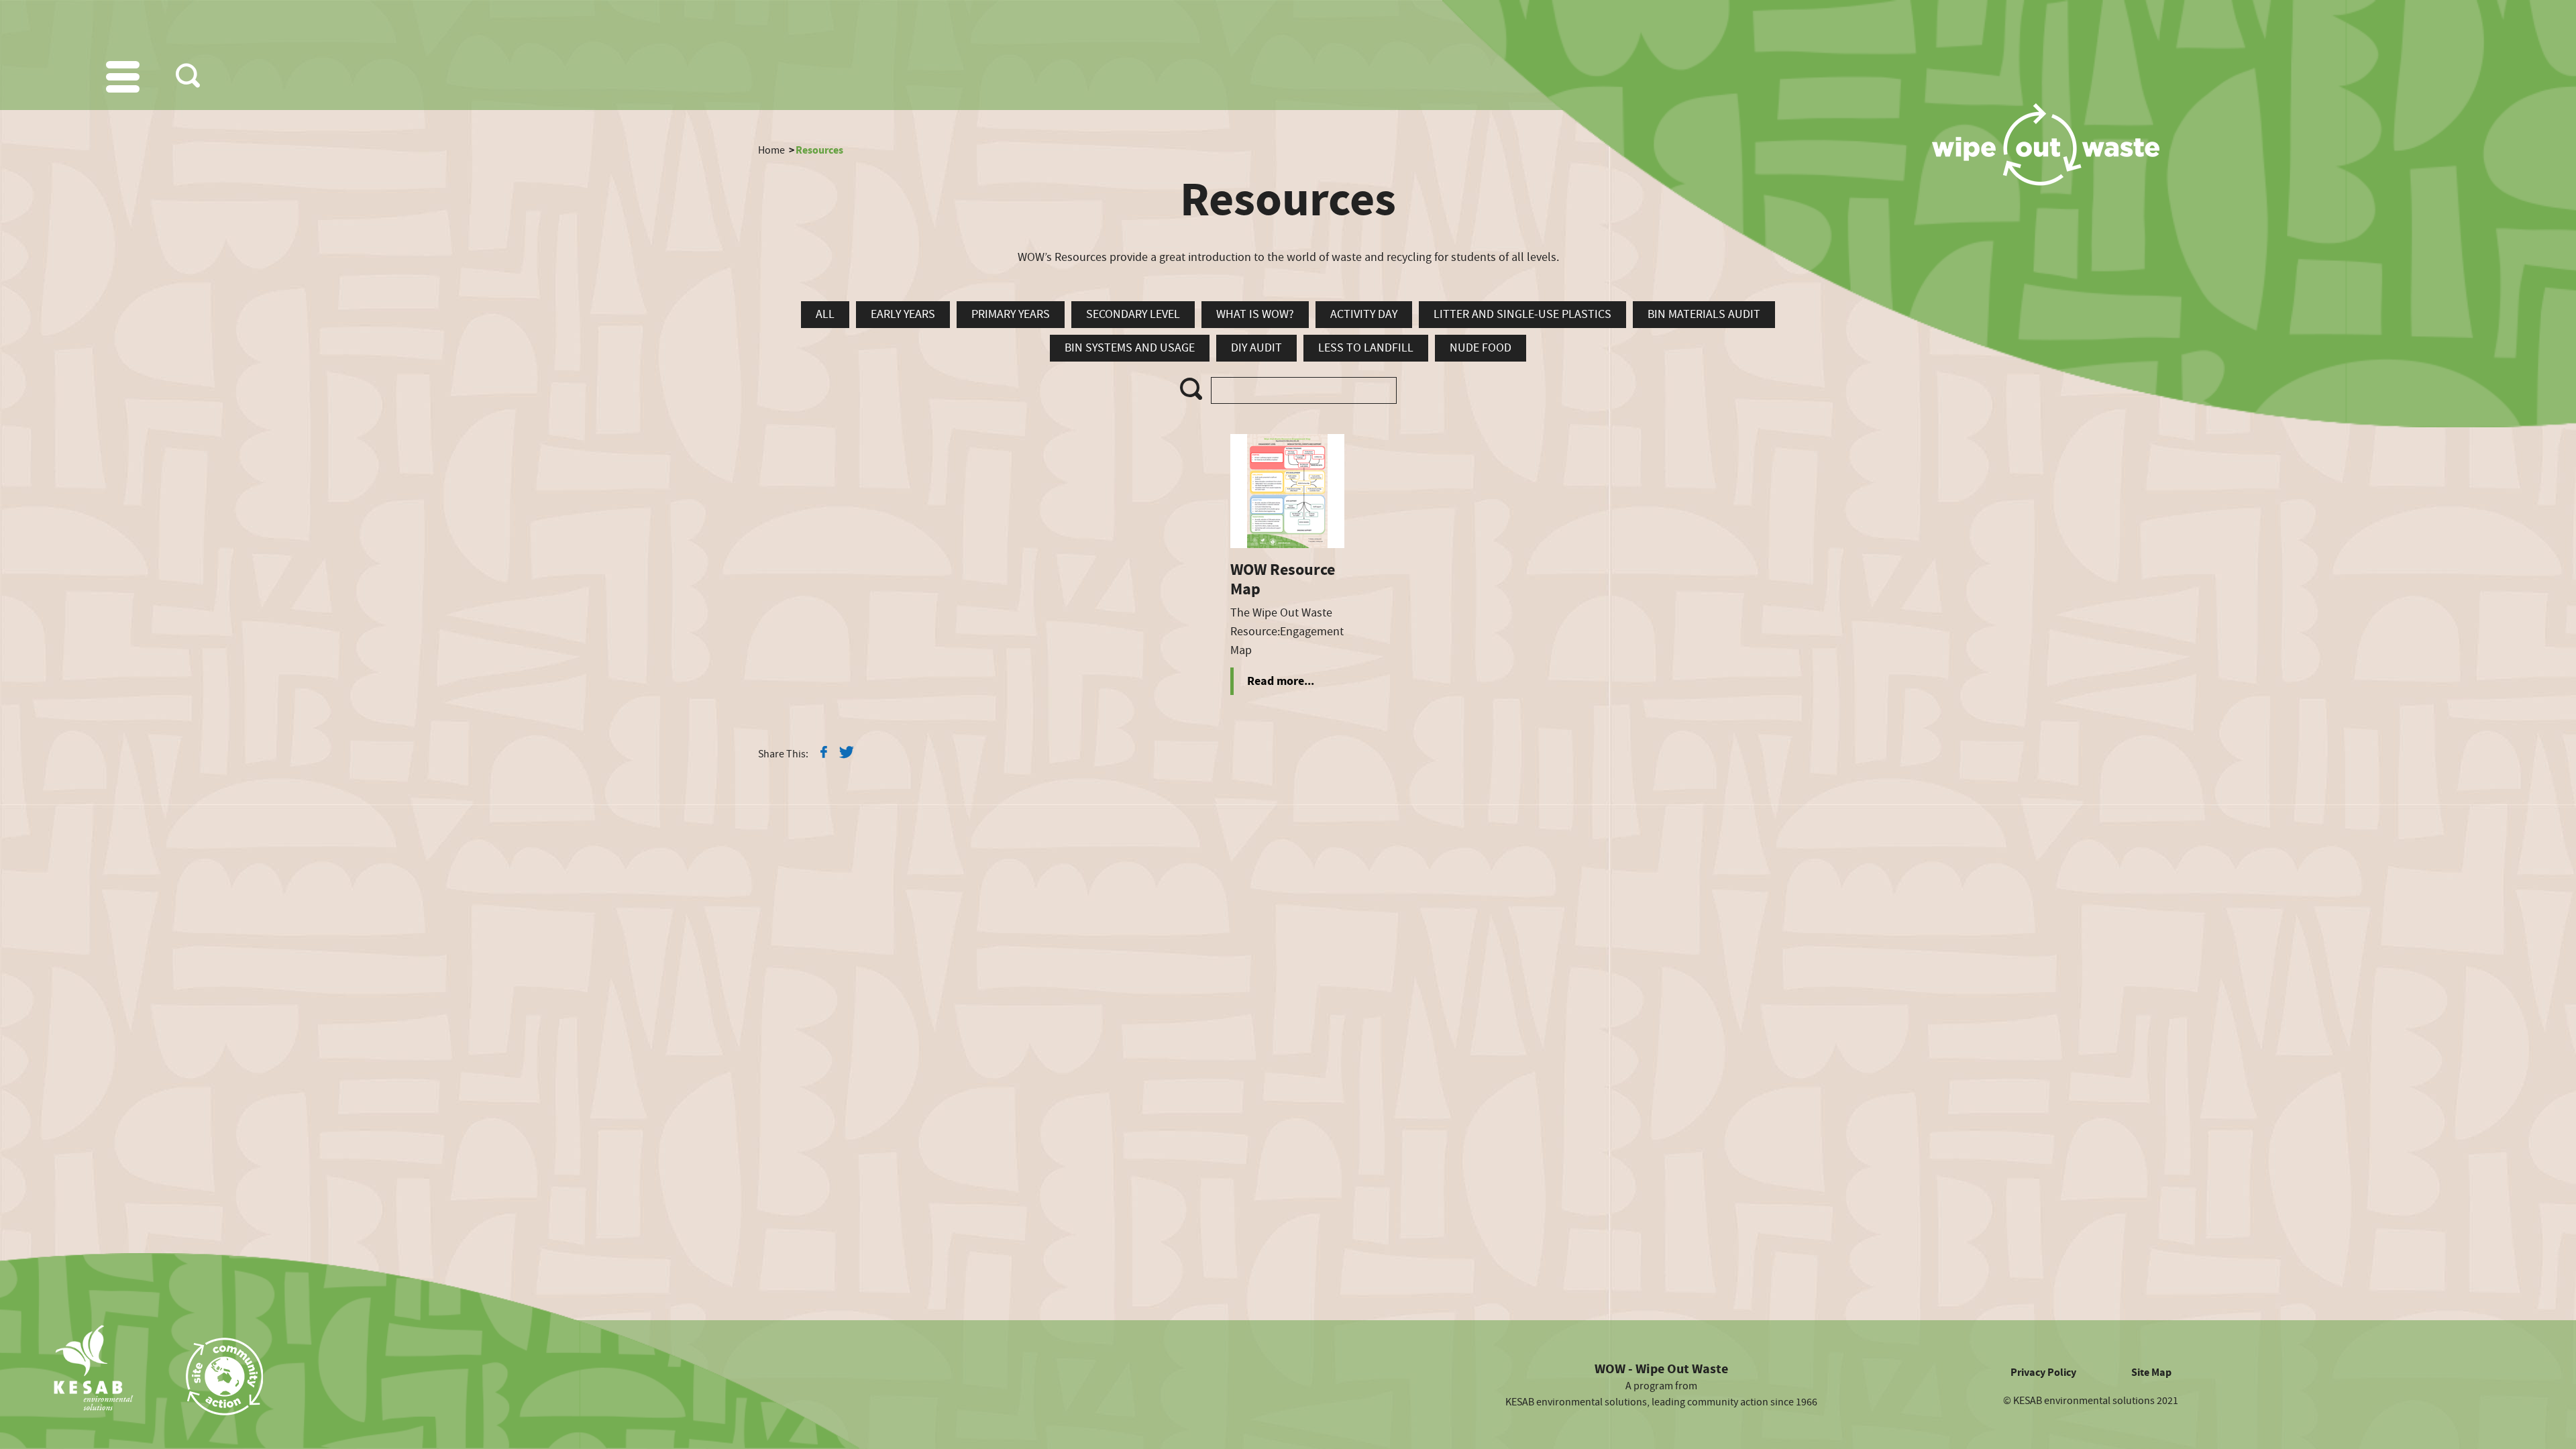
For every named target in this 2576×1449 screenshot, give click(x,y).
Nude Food (1481, 348)
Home (771, 150)
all (825, 314)
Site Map (2151, 1373)
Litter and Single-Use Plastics (1522, 314)
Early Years (903, 314)
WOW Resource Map (1283, 580)
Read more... (1281, 681)
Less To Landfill (1366, 348)
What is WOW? (1255, 314)
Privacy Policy (2043, 1373)
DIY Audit (1256, 348)
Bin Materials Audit (1704, 314)
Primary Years (1011, 314)
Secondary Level (1133, 314)
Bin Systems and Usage (1130, 348)
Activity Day (1364, 314)
